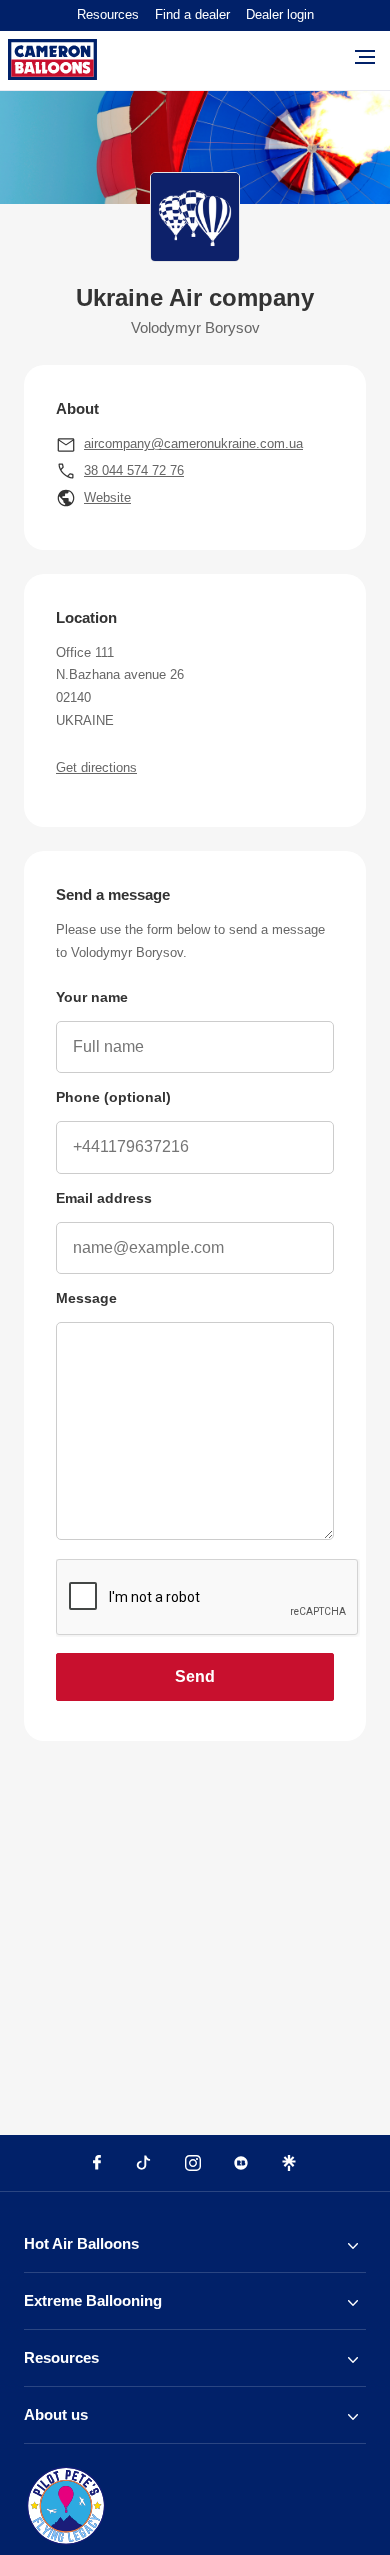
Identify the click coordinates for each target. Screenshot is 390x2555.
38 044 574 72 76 (134, 470)
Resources (108, 14)
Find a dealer (192, 14)
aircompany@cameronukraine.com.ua (193, 443)
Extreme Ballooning (93, 2300)
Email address (104, 1198)
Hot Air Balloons (81, 2243)
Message (86, 1298)
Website (107, 497)
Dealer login (280, 14)
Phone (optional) (113, 1097)
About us (56, 2414)
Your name (92, 997)
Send (195, 1676)
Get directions (96, 767)
